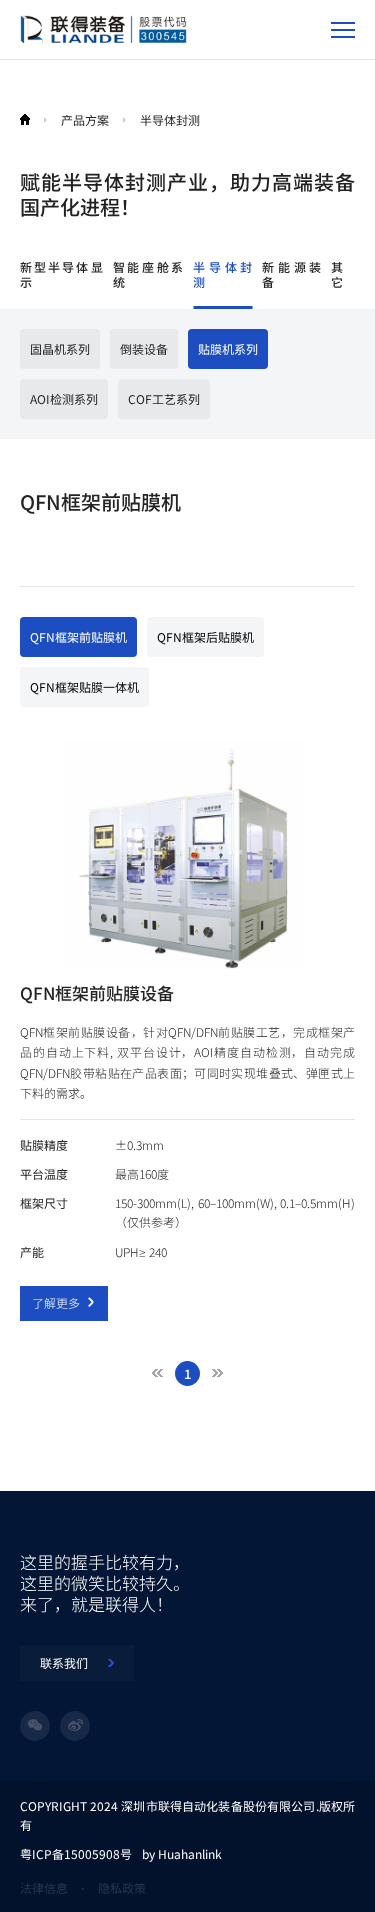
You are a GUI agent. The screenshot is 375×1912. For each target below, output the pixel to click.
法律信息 (44, 1887)
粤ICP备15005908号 (76, 1853)
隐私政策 (122, 1887)
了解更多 (56, 1302)
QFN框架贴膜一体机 (84, 686)
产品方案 (85, 119)
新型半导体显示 (61, 274)
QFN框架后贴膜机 (205, 636)
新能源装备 (291, 274)
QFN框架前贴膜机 (78, 636)
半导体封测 (222, 274)
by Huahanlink (182, 1853)
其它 (337, 274)
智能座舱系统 (148, 274)
